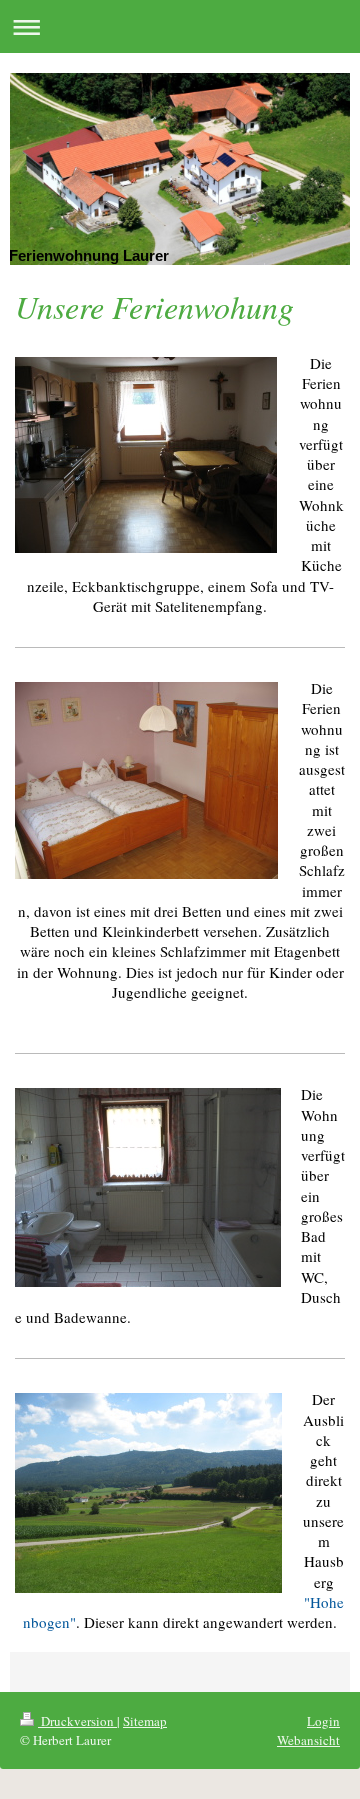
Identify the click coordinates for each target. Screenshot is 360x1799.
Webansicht (308, 1740)
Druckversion (77, 1721)
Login (323, 1721)
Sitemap (145, 1721)
